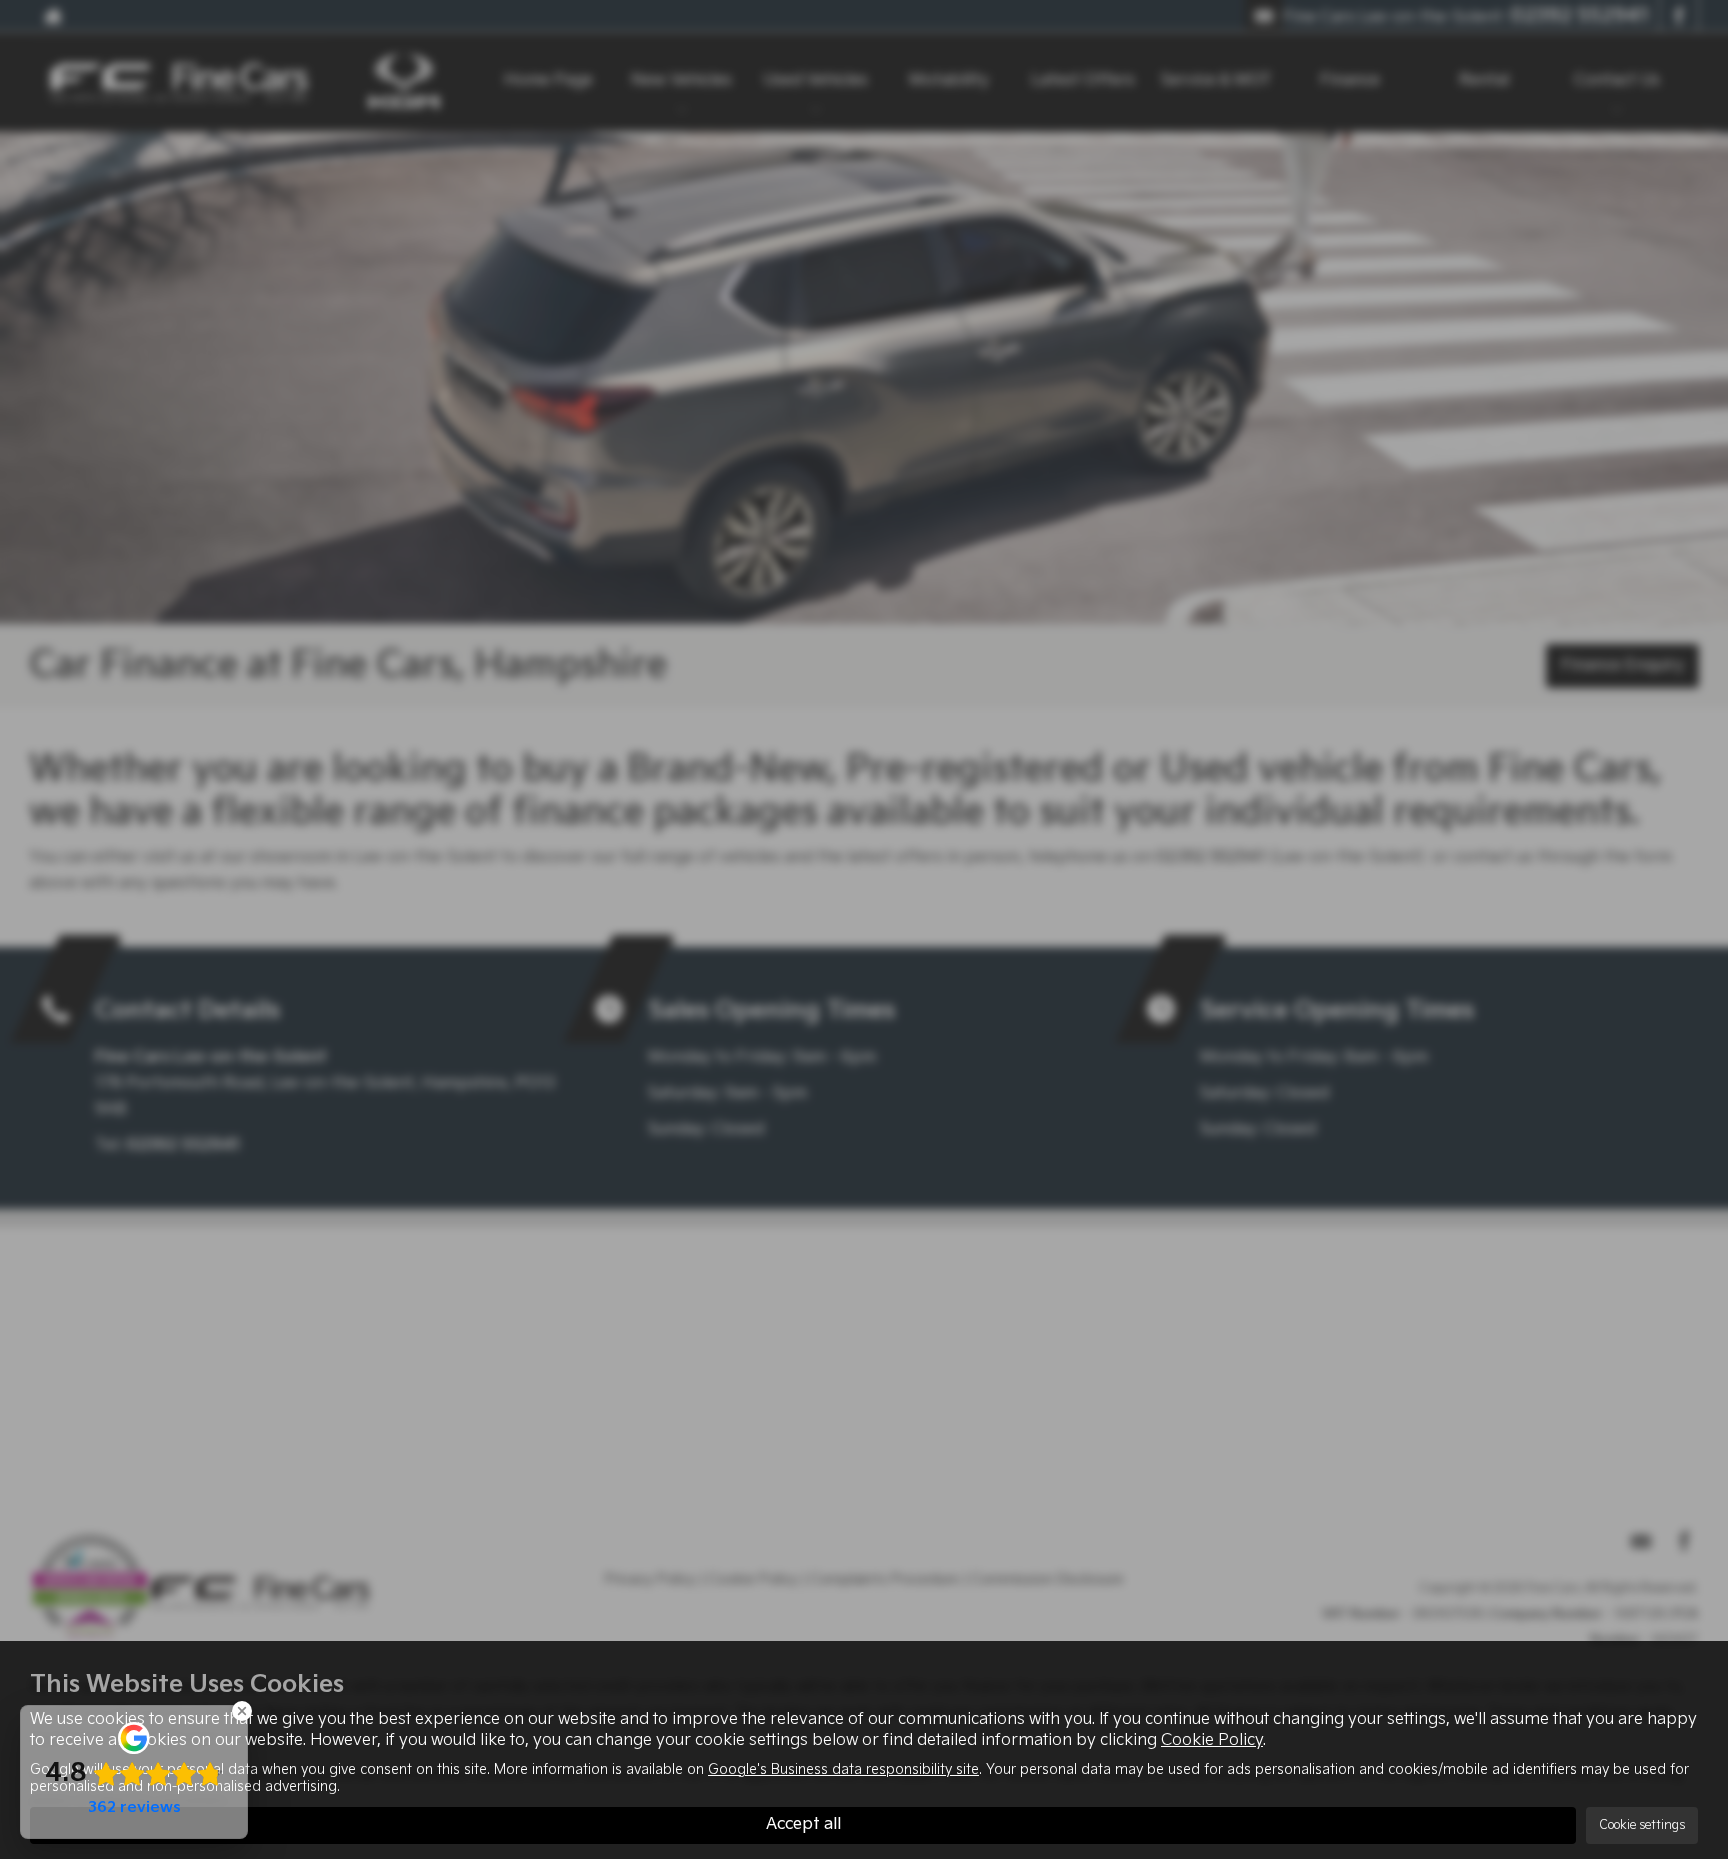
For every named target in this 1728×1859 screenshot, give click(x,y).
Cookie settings (1642, 1825)
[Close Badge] (242, 1711)
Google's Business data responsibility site (843, 1770)
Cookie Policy (1212, 1740)
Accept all (803, 1824)
